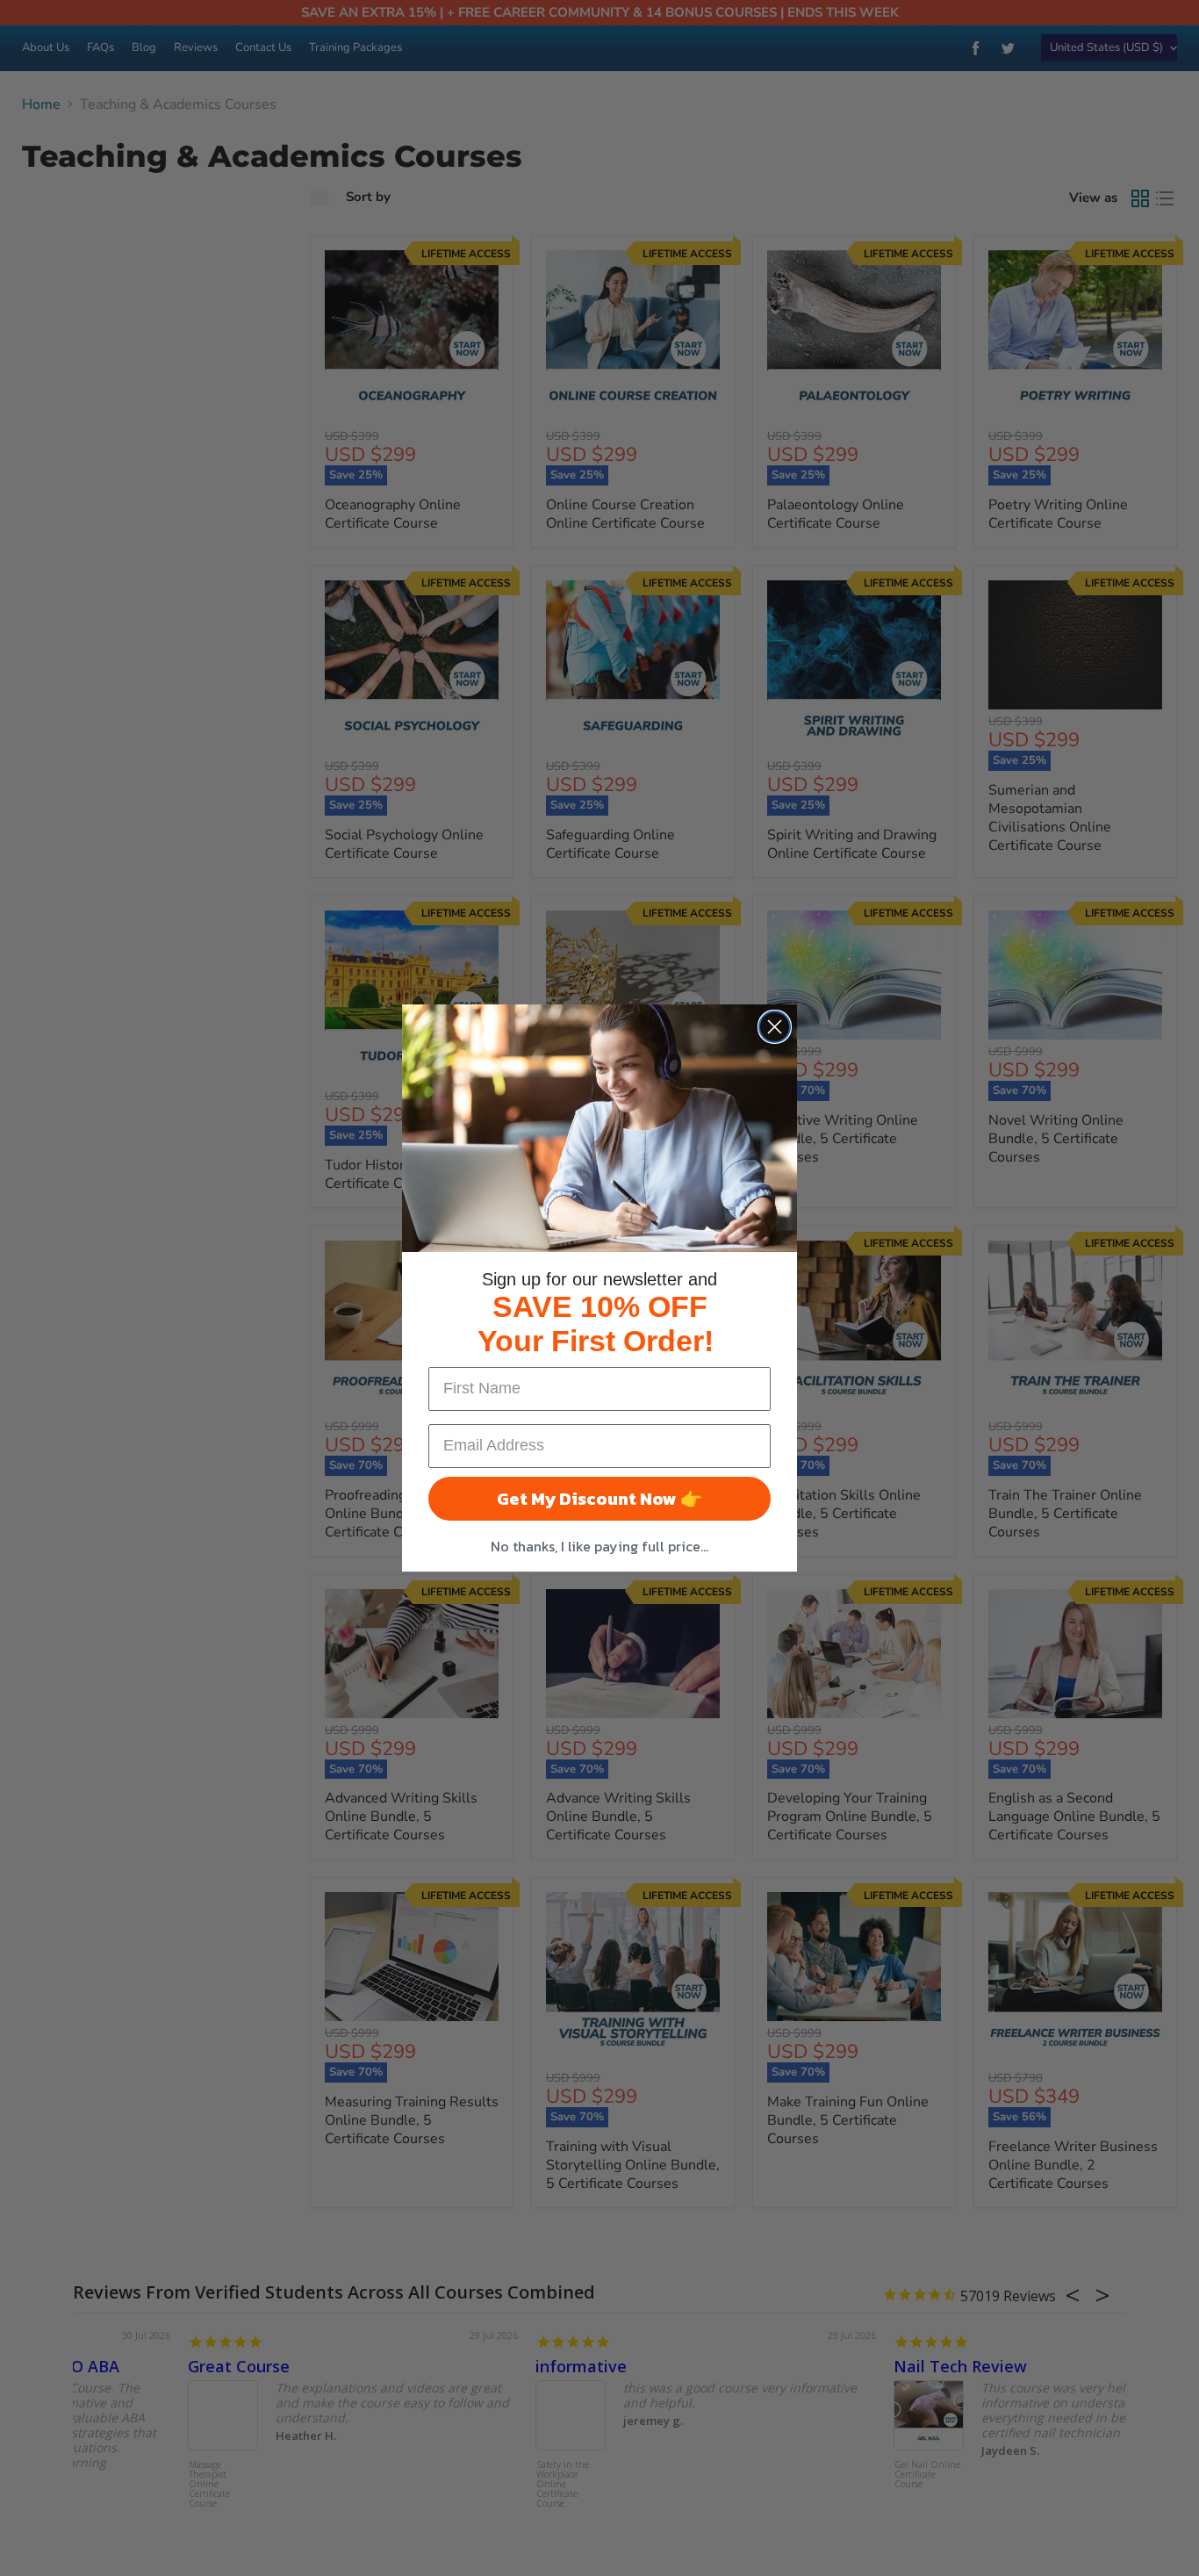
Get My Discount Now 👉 (599, 1499)
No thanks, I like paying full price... (599, 1546)
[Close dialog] (775, 1027)
